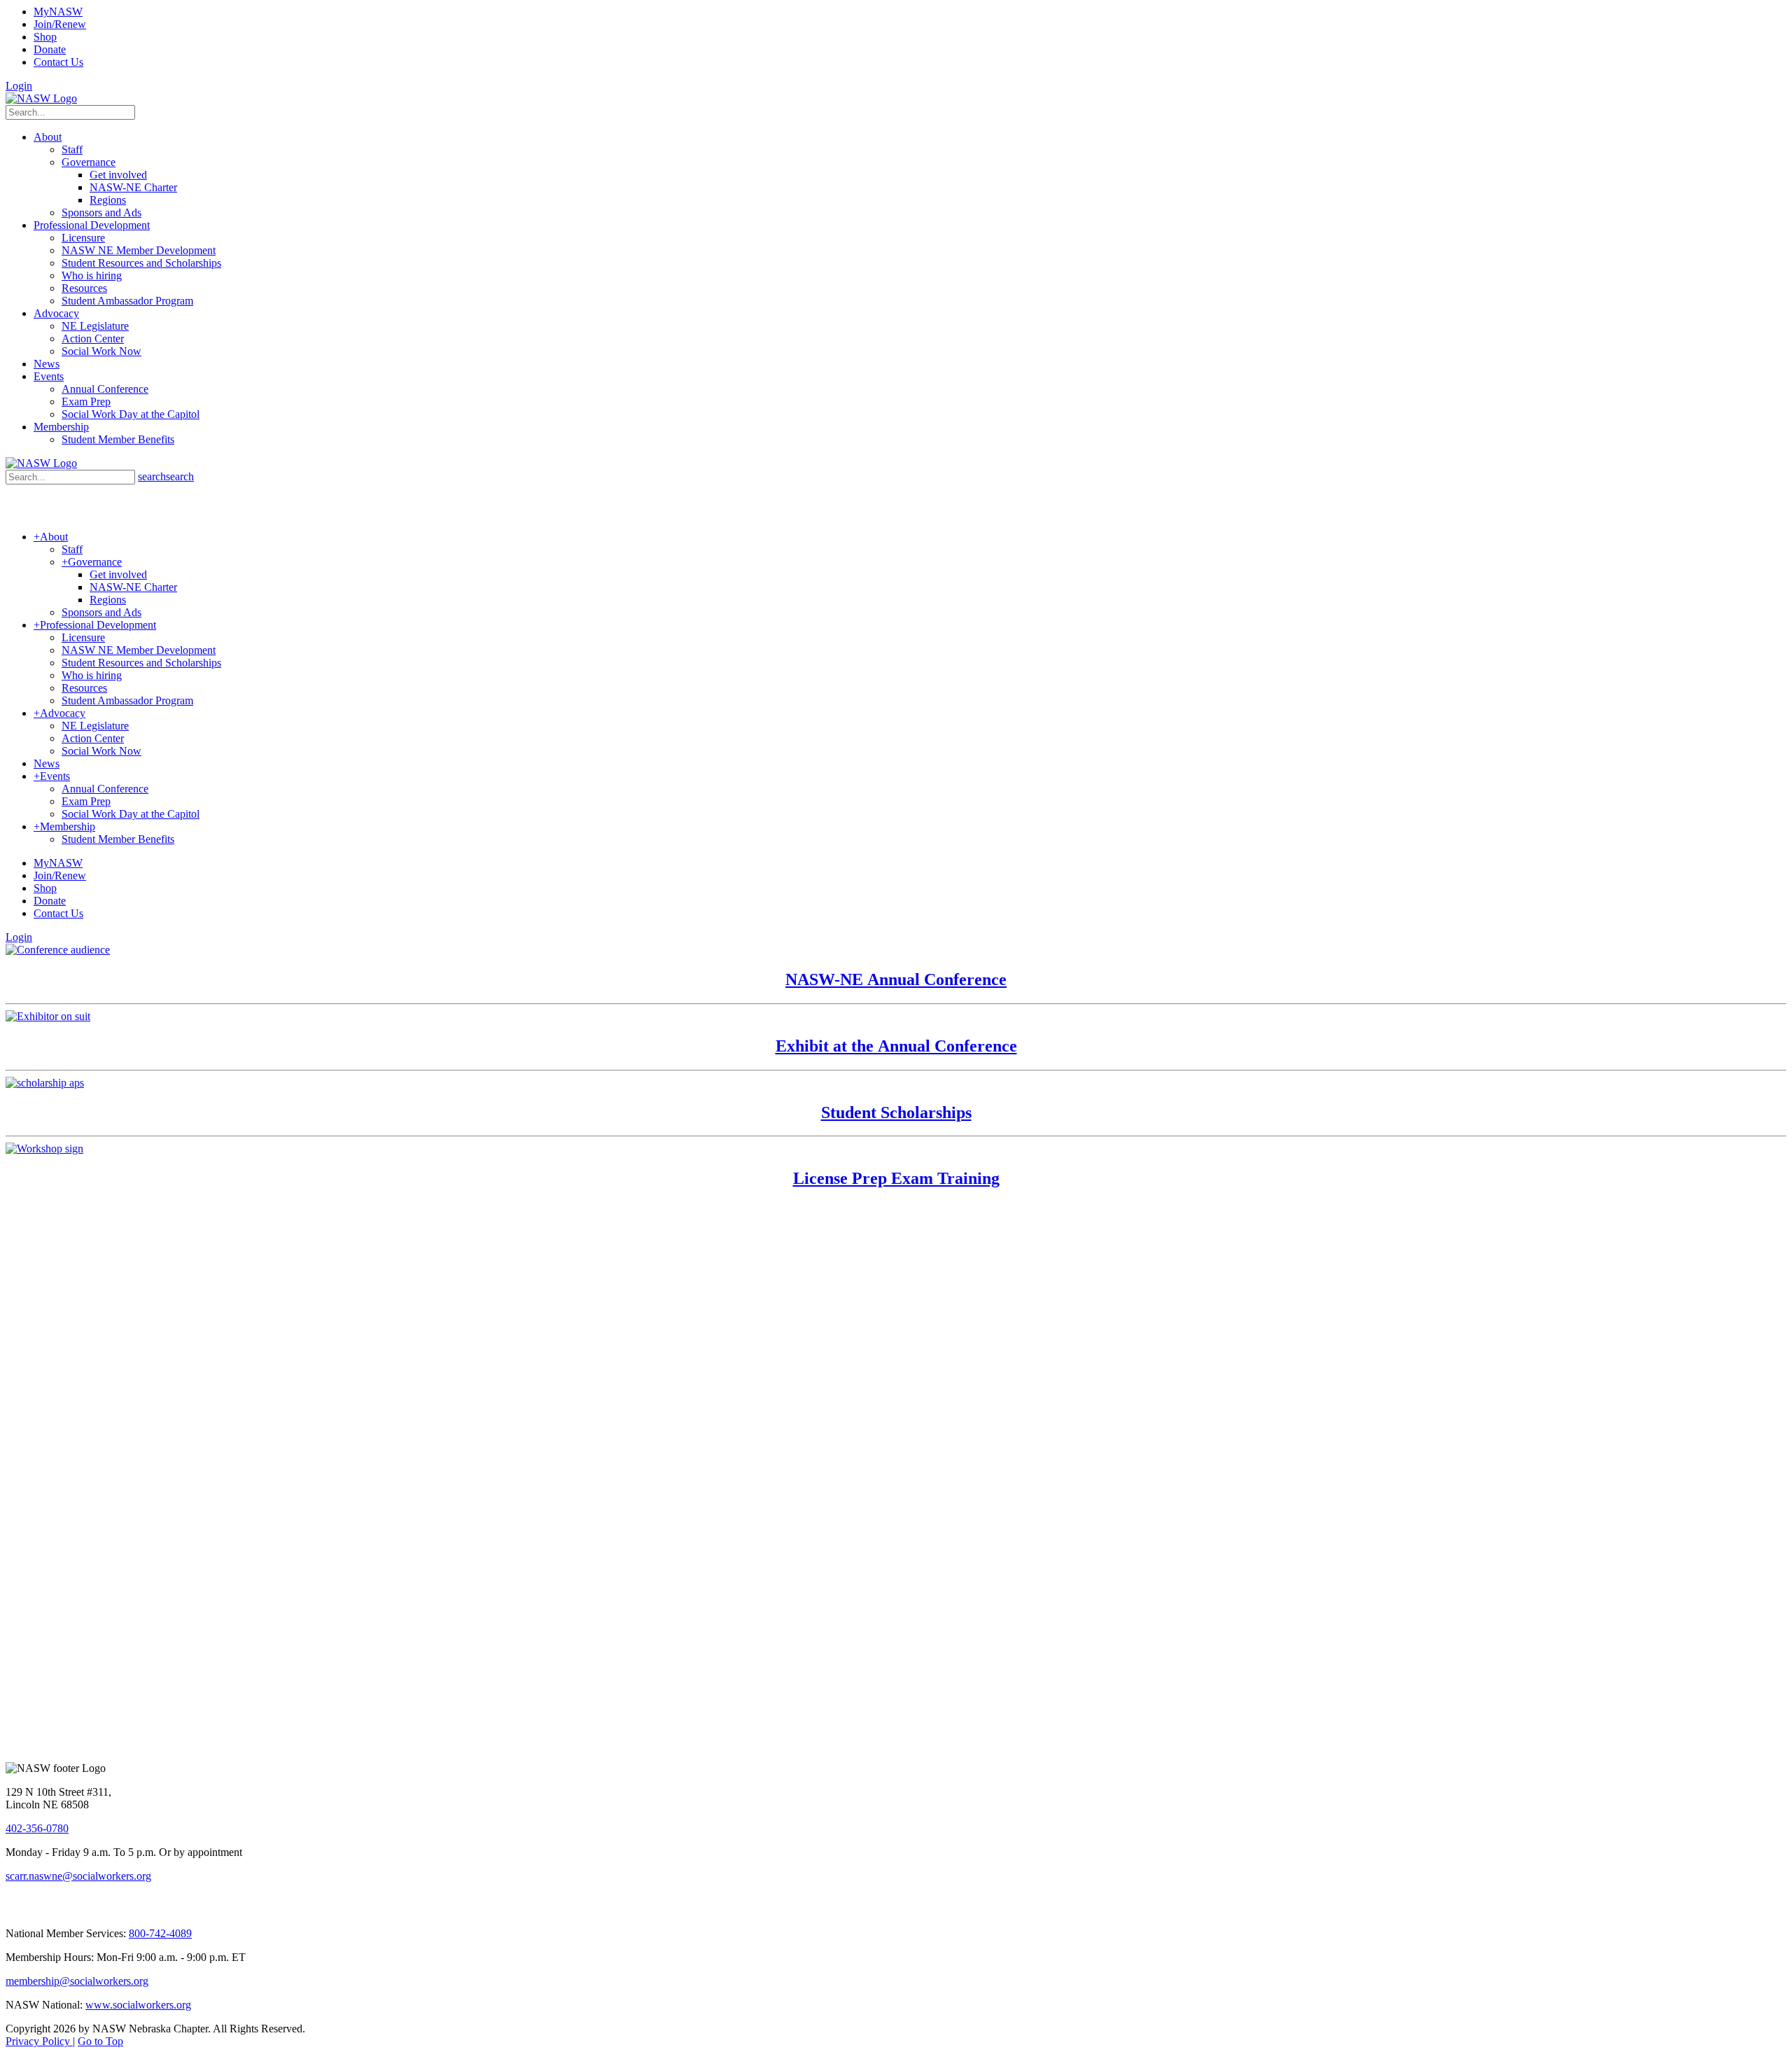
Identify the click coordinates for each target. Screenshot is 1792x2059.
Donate (50, 49)
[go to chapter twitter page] (14, 1910)
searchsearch (166, 476)
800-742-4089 (160, 1933)
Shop (45, 37)
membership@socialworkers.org (77, 1981)
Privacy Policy (39, 2041)
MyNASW (58, 12)
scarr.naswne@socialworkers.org (78, 1876)
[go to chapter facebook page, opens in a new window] (31, 1910)
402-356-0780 (37, 1828)
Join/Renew (60, 24)
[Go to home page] (41, 98)
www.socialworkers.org (138, 2005)
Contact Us (58, 62)
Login (19, 86)
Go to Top (100, 2041)
